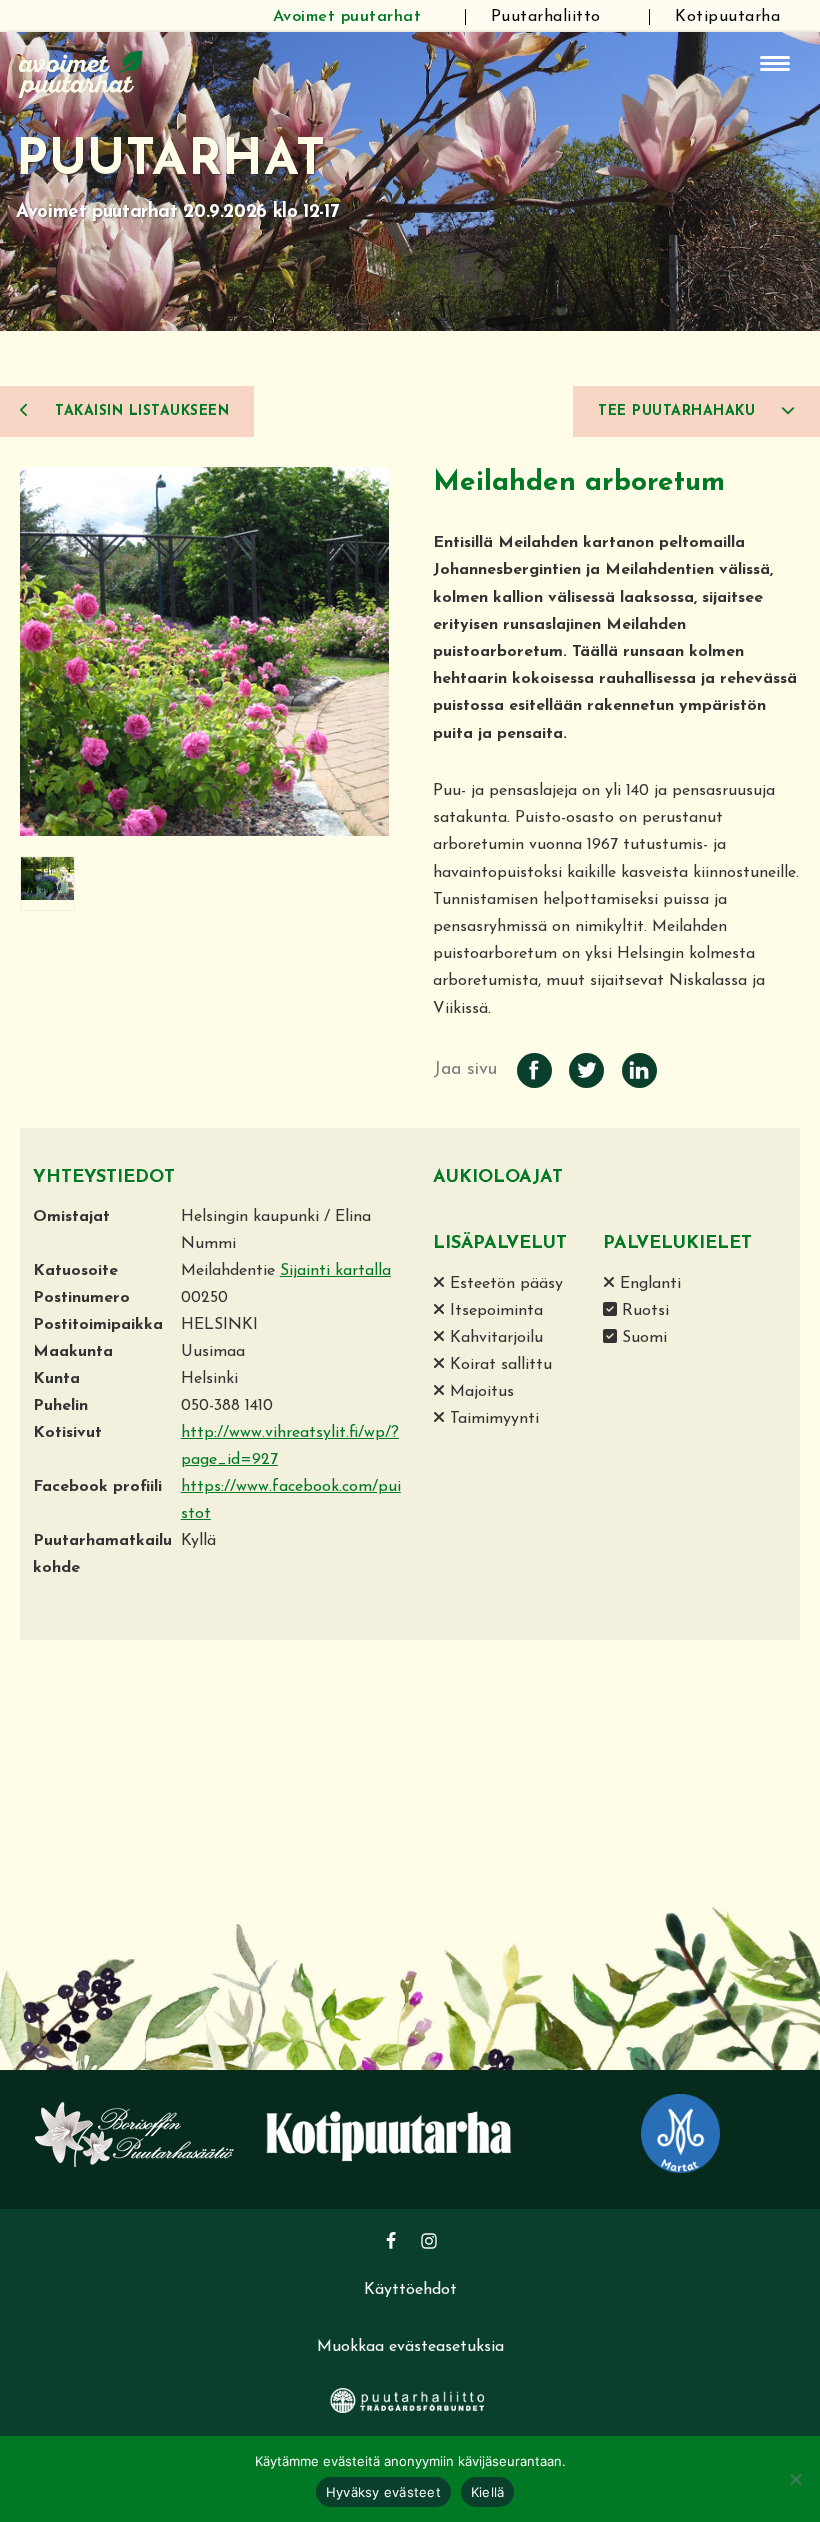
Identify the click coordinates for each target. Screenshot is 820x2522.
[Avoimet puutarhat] (81, 72)
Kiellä (488, 2492)
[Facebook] (391, 2241)
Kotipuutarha (727, 17)
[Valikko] (775, 63)
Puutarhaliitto (546, 17)
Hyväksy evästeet (383, 2492)
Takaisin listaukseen (140, 411)
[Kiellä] (795, 2479)
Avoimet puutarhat (347, 17)
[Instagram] (429, 2241)
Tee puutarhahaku (679, 411)
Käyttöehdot (410, 2290)
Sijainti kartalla (335, 1271)
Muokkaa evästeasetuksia (410, 2347)
